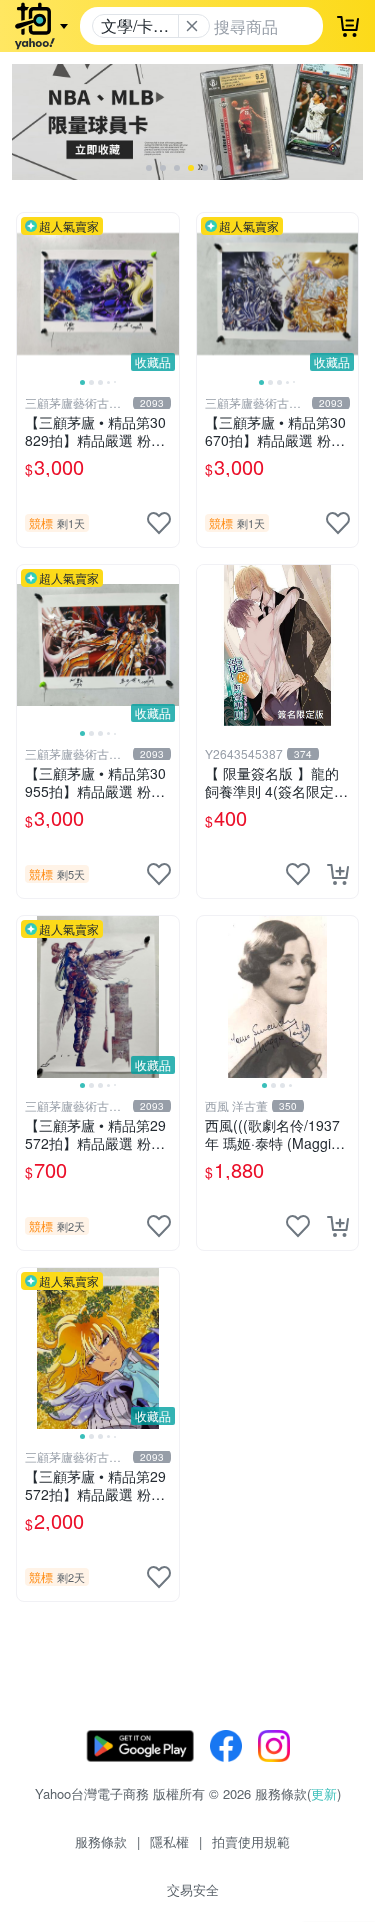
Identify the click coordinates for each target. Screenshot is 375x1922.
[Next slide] (166, 294)
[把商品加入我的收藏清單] (159, 523)
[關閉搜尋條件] (192, 26)
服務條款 (101, 1841)
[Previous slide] (30, 294)
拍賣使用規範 (251, 1841)
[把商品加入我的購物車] (338, 874)
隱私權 (169, 1841)
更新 (324, 1793)
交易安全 (193, 1889)
